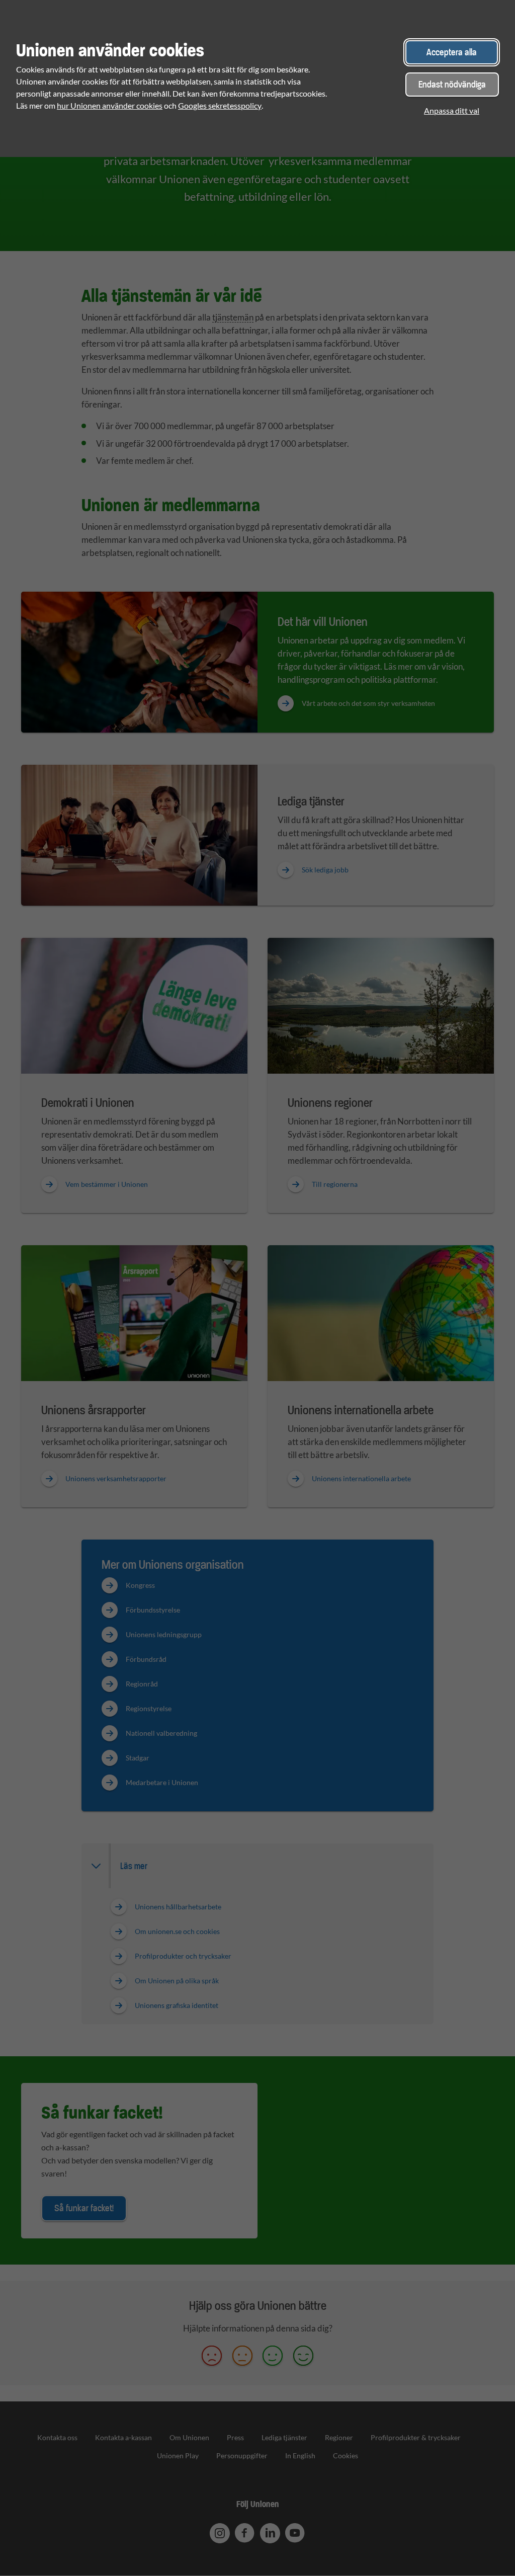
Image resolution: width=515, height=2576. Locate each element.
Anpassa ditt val (452, 110)
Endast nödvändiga (452, 84)
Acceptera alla (452, 52)
